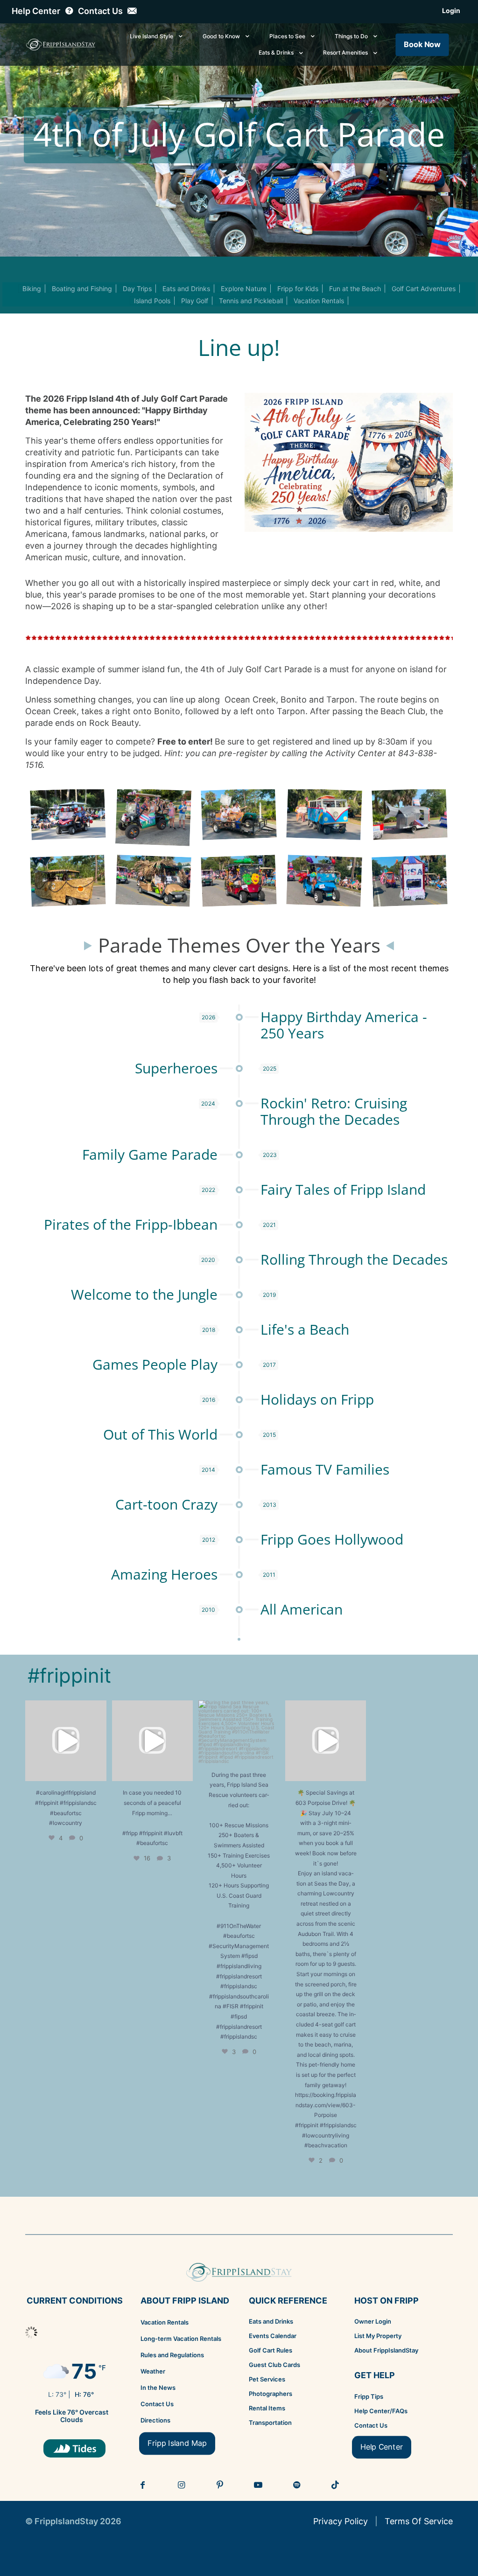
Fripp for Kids (298, 289)
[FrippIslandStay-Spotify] (297, 2485)
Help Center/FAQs (381, 2411)
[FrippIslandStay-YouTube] (259, 2485)
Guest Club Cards (274, 2365)
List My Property (378, 2336)
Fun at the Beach (355, 289)
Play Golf (195, 301)
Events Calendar (273, 2336)
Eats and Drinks (186, 289)
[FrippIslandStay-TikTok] (336, 2485)
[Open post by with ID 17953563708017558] (66, 1741)
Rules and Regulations (172, 2355)
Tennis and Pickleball (251, 301)
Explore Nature (244, 289)
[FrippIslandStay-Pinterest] (220, 2485)
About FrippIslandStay (386, 2350)
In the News (158, 2388)
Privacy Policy (341, 2521)
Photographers (271, 2394)
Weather (153, 2371)
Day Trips (137, 289)
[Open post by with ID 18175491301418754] (326, 1741)
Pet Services (267, 2379)
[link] (74, 2448)
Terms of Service (419, 2521)
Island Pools (152, 301)
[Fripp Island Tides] (74, 2448)
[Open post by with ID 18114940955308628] (153, 1741)
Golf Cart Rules (271, 2350)
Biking (32, 289)
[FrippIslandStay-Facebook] (143, 2485)
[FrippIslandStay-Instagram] (182, 2485)
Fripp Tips (369, 2396)
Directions (155, 2420)
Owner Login (373, 2321)
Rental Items (267, 2408)
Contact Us (157, 2404)
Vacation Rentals (319, 301)
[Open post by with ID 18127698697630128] (239, 1732)
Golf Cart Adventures (424, 289)
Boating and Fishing (82, 289)
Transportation (270, 2423)
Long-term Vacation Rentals (181, 2339)
